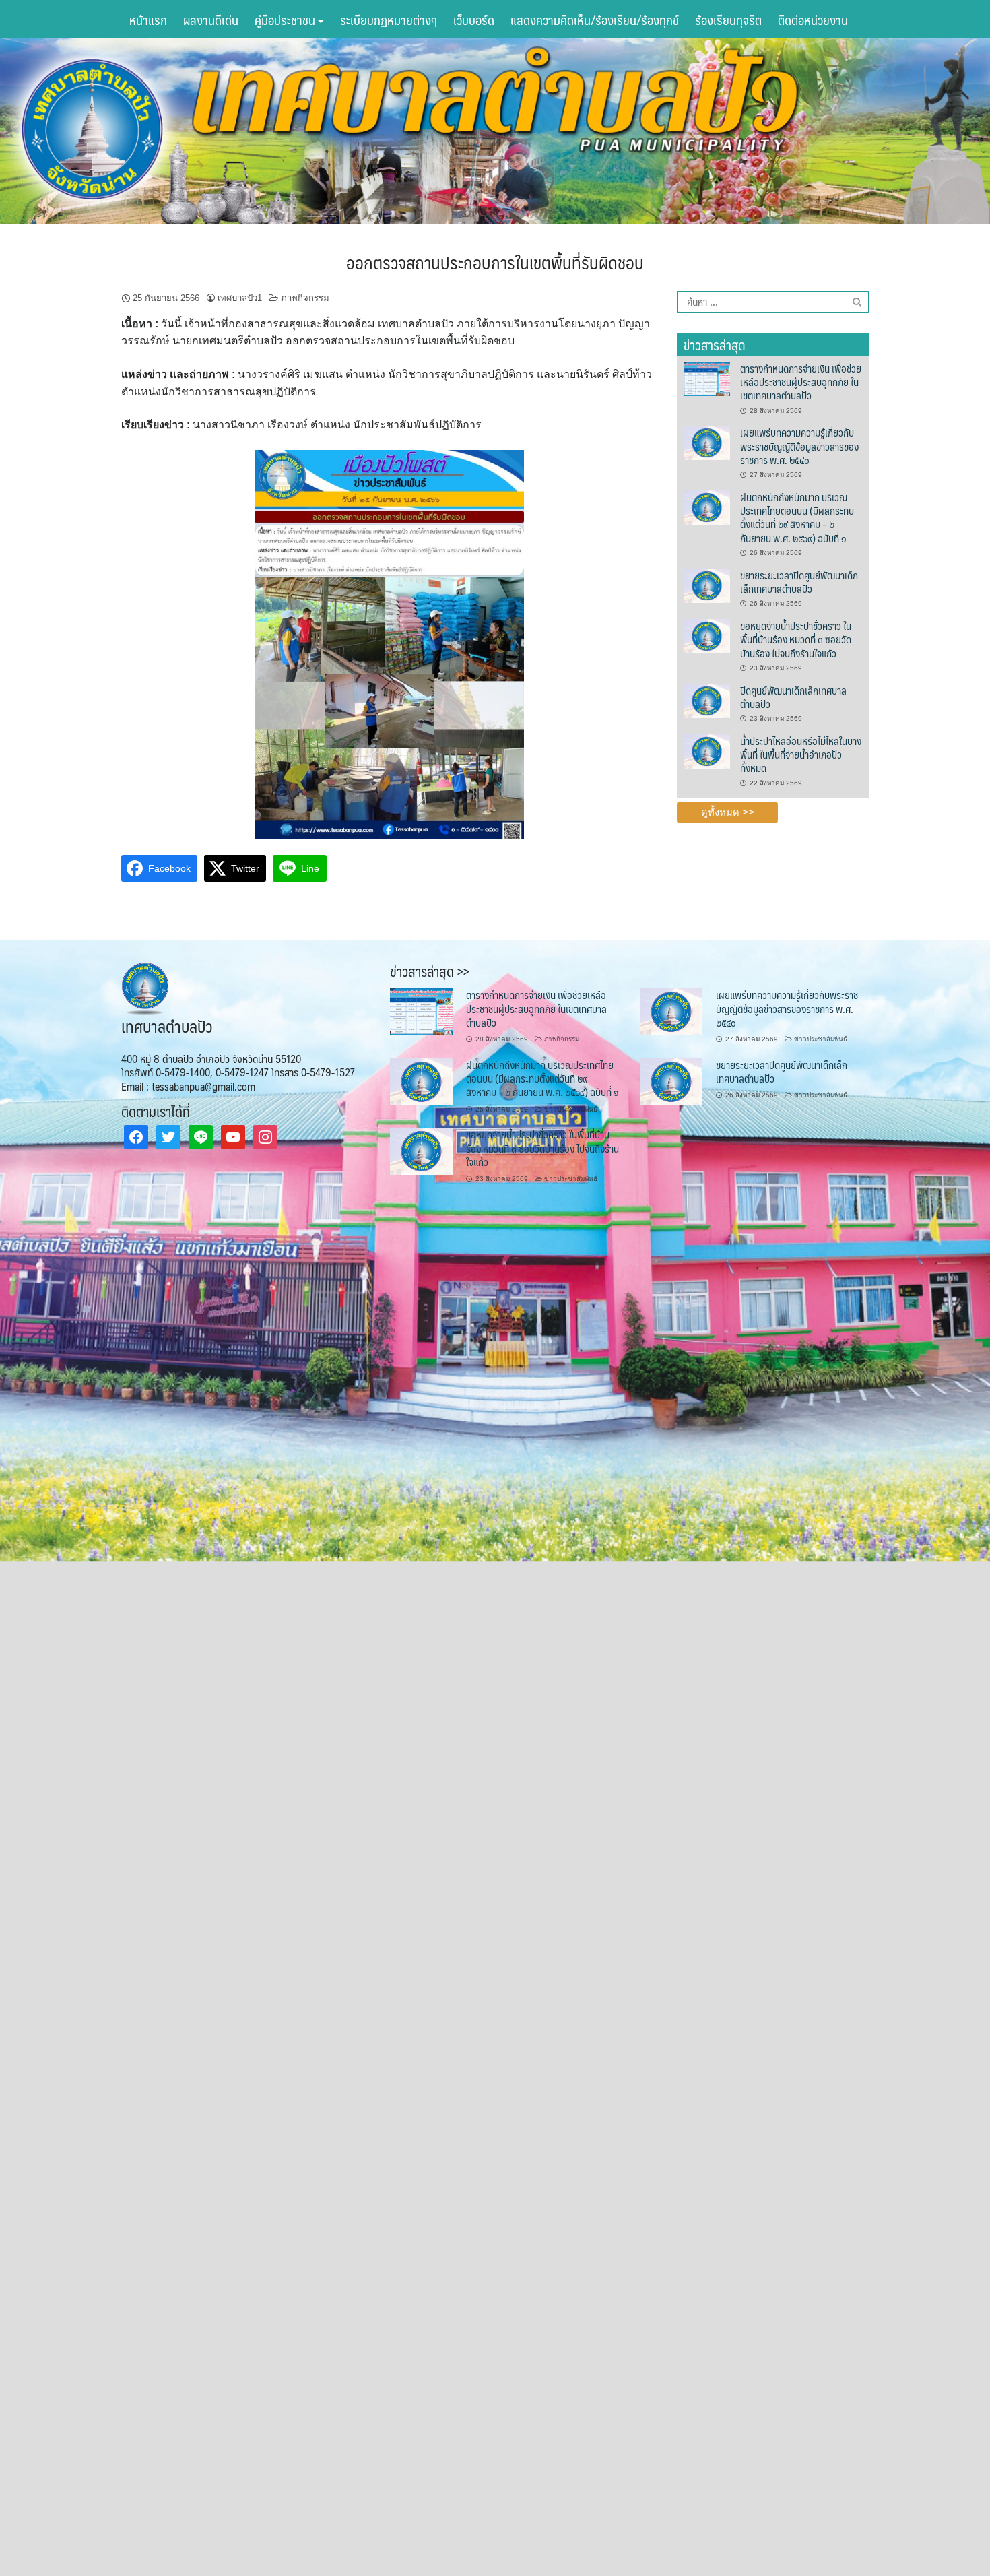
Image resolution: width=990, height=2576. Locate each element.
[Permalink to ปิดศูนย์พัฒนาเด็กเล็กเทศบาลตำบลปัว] (706, 700)
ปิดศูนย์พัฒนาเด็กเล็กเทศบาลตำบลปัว (793, 697)
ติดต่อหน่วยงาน (813, 20)
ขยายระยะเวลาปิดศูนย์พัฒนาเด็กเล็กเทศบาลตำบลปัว (799, 582)
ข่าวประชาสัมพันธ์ (821, 1039)
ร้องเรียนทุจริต (728, 20)
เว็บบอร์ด (474, 20)
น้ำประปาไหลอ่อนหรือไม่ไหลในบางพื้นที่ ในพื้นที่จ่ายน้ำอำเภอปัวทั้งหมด (801, 754)
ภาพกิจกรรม (305, 298)
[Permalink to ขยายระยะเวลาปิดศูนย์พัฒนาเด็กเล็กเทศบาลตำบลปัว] (706, 585)
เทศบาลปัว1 (240, 298)
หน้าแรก (148, 20)
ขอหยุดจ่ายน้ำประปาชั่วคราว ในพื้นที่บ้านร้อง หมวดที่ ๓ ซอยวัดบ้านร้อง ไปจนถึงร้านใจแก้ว (796, 639)
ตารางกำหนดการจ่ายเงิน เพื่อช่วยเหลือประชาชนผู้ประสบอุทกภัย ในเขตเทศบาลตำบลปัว (801, 382)
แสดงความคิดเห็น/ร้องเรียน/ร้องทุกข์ (595, 20)
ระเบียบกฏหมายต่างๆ (389, 20)
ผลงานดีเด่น (211, 20)
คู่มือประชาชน (286, 20)
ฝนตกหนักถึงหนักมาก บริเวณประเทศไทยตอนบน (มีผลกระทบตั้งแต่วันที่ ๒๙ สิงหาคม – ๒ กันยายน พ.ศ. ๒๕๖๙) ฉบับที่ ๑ (797, 517)
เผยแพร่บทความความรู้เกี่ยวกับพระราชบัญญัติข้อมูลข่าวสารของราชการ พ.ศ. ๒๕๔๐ (799, 446)
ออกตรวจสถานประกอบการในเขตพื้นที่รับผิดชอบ (495, 262)
